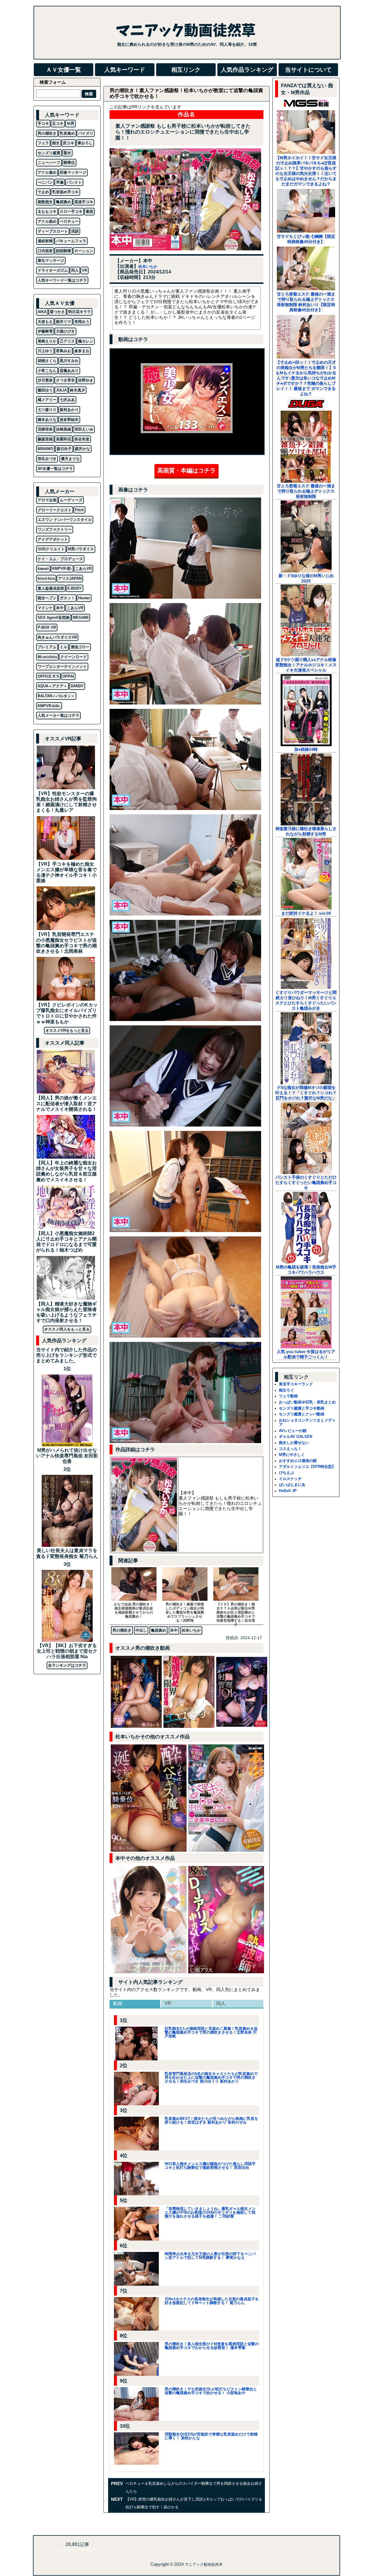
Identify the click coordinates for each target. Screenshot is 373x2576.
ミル (64, 647)
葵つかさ (57, 312)
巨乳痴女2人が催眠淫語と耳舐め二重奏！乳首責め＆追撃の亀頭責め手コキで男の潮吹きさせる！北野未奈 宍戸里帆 (211, 2032)
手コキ (43, 123)
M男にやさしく (292, 1455)
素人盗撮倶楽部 (51, 588)
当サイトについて (308, 70)
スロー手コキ (71, 211)
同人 (221, 2003)
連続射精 (45, 241)
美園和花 (64, 439)
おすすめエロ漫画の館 (298, 1461)
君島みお (64, 351)
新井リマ (64, 322)
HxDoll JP (288, 1491)
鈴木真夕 (78, 390)
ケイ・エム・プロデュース (60, 559)
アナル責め (47, 172)
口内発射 (45, 251)
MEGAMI (81, 617)
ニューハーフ (49, 162)
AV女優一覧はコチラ (55, 469)
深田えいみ (84, 429)
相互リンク (186, 70)
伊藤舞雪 (45, 331)
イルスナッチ (290, 1479)
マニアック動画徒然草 (204, 2564)
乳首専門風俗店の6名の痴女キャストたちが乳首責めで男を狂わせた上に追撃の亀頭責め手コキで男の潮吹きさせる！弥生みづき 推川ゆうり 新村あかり (211, 2077)
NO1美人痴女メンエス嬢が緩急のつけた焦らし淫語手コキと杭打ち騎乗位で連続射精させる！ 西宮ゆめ (210, 2166)
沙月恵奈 (45, 380)
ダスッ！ (67, 598)
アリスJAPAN (70, 578)
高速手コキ (84, 202)
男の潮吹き (122, 1630)
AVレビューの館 (293, 1431)
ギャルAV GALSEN (295, 1437)
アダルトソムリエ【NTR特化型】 (307, 1467)
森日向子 (64, 449)
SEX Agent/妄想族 (54, 617)
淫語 (75, 231)
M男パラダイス (81, 549)
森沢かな (82, 449)
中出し (141, 1630)
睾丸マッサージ (51, 260)
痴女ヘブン (47, 598)
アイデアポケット (53, 539)
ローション (84, 251)
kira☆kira (46, 578)
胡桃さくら (47, 361)
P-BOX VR (47, 627)
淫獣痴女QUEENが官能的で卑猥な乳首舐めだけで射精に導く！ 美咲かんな (211, 2436)
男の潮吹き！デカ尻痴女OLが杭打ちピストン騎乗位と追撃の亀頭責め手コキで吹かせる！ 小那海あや (211, 2391)
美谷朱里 (82, 439)
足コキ (58, 123)
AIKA (42, 312)
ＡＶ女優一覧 (64, 70)
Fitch (79, 510)
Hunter (84, 598)
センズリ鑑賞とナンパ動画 (302, 1414)
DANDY (77, 686)
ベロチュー (69, 221)
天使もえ (45, 322)
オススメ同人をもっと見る (67, 1329)
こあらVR (83, 569)
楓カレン (86, 341)
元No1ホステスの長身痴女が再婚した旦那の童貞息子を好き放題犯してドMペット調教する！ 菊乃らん (212, 2301)
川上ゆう (45, 351)
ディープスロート (53, 231)
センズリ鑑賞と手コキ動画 (302, 1408)
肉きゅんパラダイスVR (57, 637)
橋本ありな (47, 420)
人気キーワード (125, 70)
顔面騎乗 (64, 251)
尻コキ (69, 143)
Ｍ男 (71, 123)
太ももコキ (47, 211)
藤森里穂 (45, 439)
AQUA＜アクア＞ (52, 686)
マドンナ (45, 608)
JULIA (61, 390)
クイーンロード (74, 657)
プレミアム (47, 647)
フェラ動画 (288, 1396)
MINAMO (45, 449)
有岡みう (82, 322)
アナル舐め (47, 221)
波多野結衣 (69, 420)
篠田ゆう (45, 390)
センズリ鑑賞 (49, 153)
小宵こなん (47, 371)
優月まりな (70, 459)
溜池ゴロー (80, 647)
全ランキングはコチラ (67, 1665)
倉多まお (82, 351)
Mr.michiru (47, 657)
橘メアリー (47, 400)
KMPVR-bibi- (49, 706)
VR (168, 2003)
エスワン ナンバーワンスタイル (65, 520)
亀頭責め (159, 1630)
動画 (118, 2003)
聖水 (67, 153)
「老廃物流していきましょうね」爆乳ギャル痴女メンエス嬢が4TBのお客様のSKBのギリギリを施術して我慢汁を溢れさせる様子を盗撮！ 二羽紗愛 (210, 2212)
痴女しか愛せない (294, 1443)
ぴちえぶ (286, 1473)
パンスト (74, 182)
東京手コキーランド (296, 1384)
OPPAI (68, 676)
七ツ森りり (47, 410)
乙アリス (67, 341)
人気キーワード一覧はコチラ (62, 280)
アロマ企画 (47, 500)
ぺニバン (45, 182)
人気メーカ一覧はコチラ (58, 715)
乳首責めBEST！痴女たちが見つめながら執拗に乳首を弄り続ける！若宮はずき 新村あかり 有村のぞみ (211, 2120)
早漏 (60, 182)
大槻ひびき (65, 331)
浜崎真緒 (64, 429)
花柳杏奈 (45, 429)
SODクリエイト (51, 549)
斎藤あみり (69, 371)
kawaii (43, 569)
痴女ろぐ (286, 1390)
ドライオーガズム (53, 270)
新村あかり (69, 410)
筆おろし (85, 143)
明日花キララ (80, 312)
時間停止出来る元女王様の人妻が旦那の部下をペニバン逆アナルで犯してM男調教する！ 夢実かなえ (210, 2256)
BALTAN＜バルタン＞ (56, 696)
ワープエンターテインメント (62, 666)
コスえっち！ (290, 1449)
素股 (89, 211)
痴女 (56, 143)
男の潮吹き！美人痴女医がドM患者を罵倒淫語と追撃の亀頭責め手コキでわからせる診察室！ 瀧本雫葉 (212, 2346)
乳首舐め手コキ (65, 192)
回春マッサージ (73, 172)
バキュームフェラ (71, 241)
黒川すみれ (69, 361)
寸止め (43, 192)
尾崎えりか (47, 341)
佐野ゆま (86, 380)
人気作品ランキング (247, 70)
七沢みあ (67, 400)
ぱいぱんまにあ (292, 1485)
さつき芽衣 (65, 380)
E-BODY (75, 588)
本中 (174, 1630)
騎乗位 (69, 162)
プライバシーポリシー (77, 2550)
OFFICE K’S (48, 676)
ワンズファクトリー (55, 529)
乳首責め (67, 133)
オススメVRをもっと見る (67, 1030)
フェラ (43, 143)
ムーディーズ (71, 500)
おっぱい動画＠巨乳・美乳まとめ (307, 1402)
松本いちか (148, 267)
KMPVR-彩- (62, 569)
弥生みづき (47, 459)
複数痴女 (45, 202)
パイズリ (86, 133)
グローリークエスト (55, 510)
